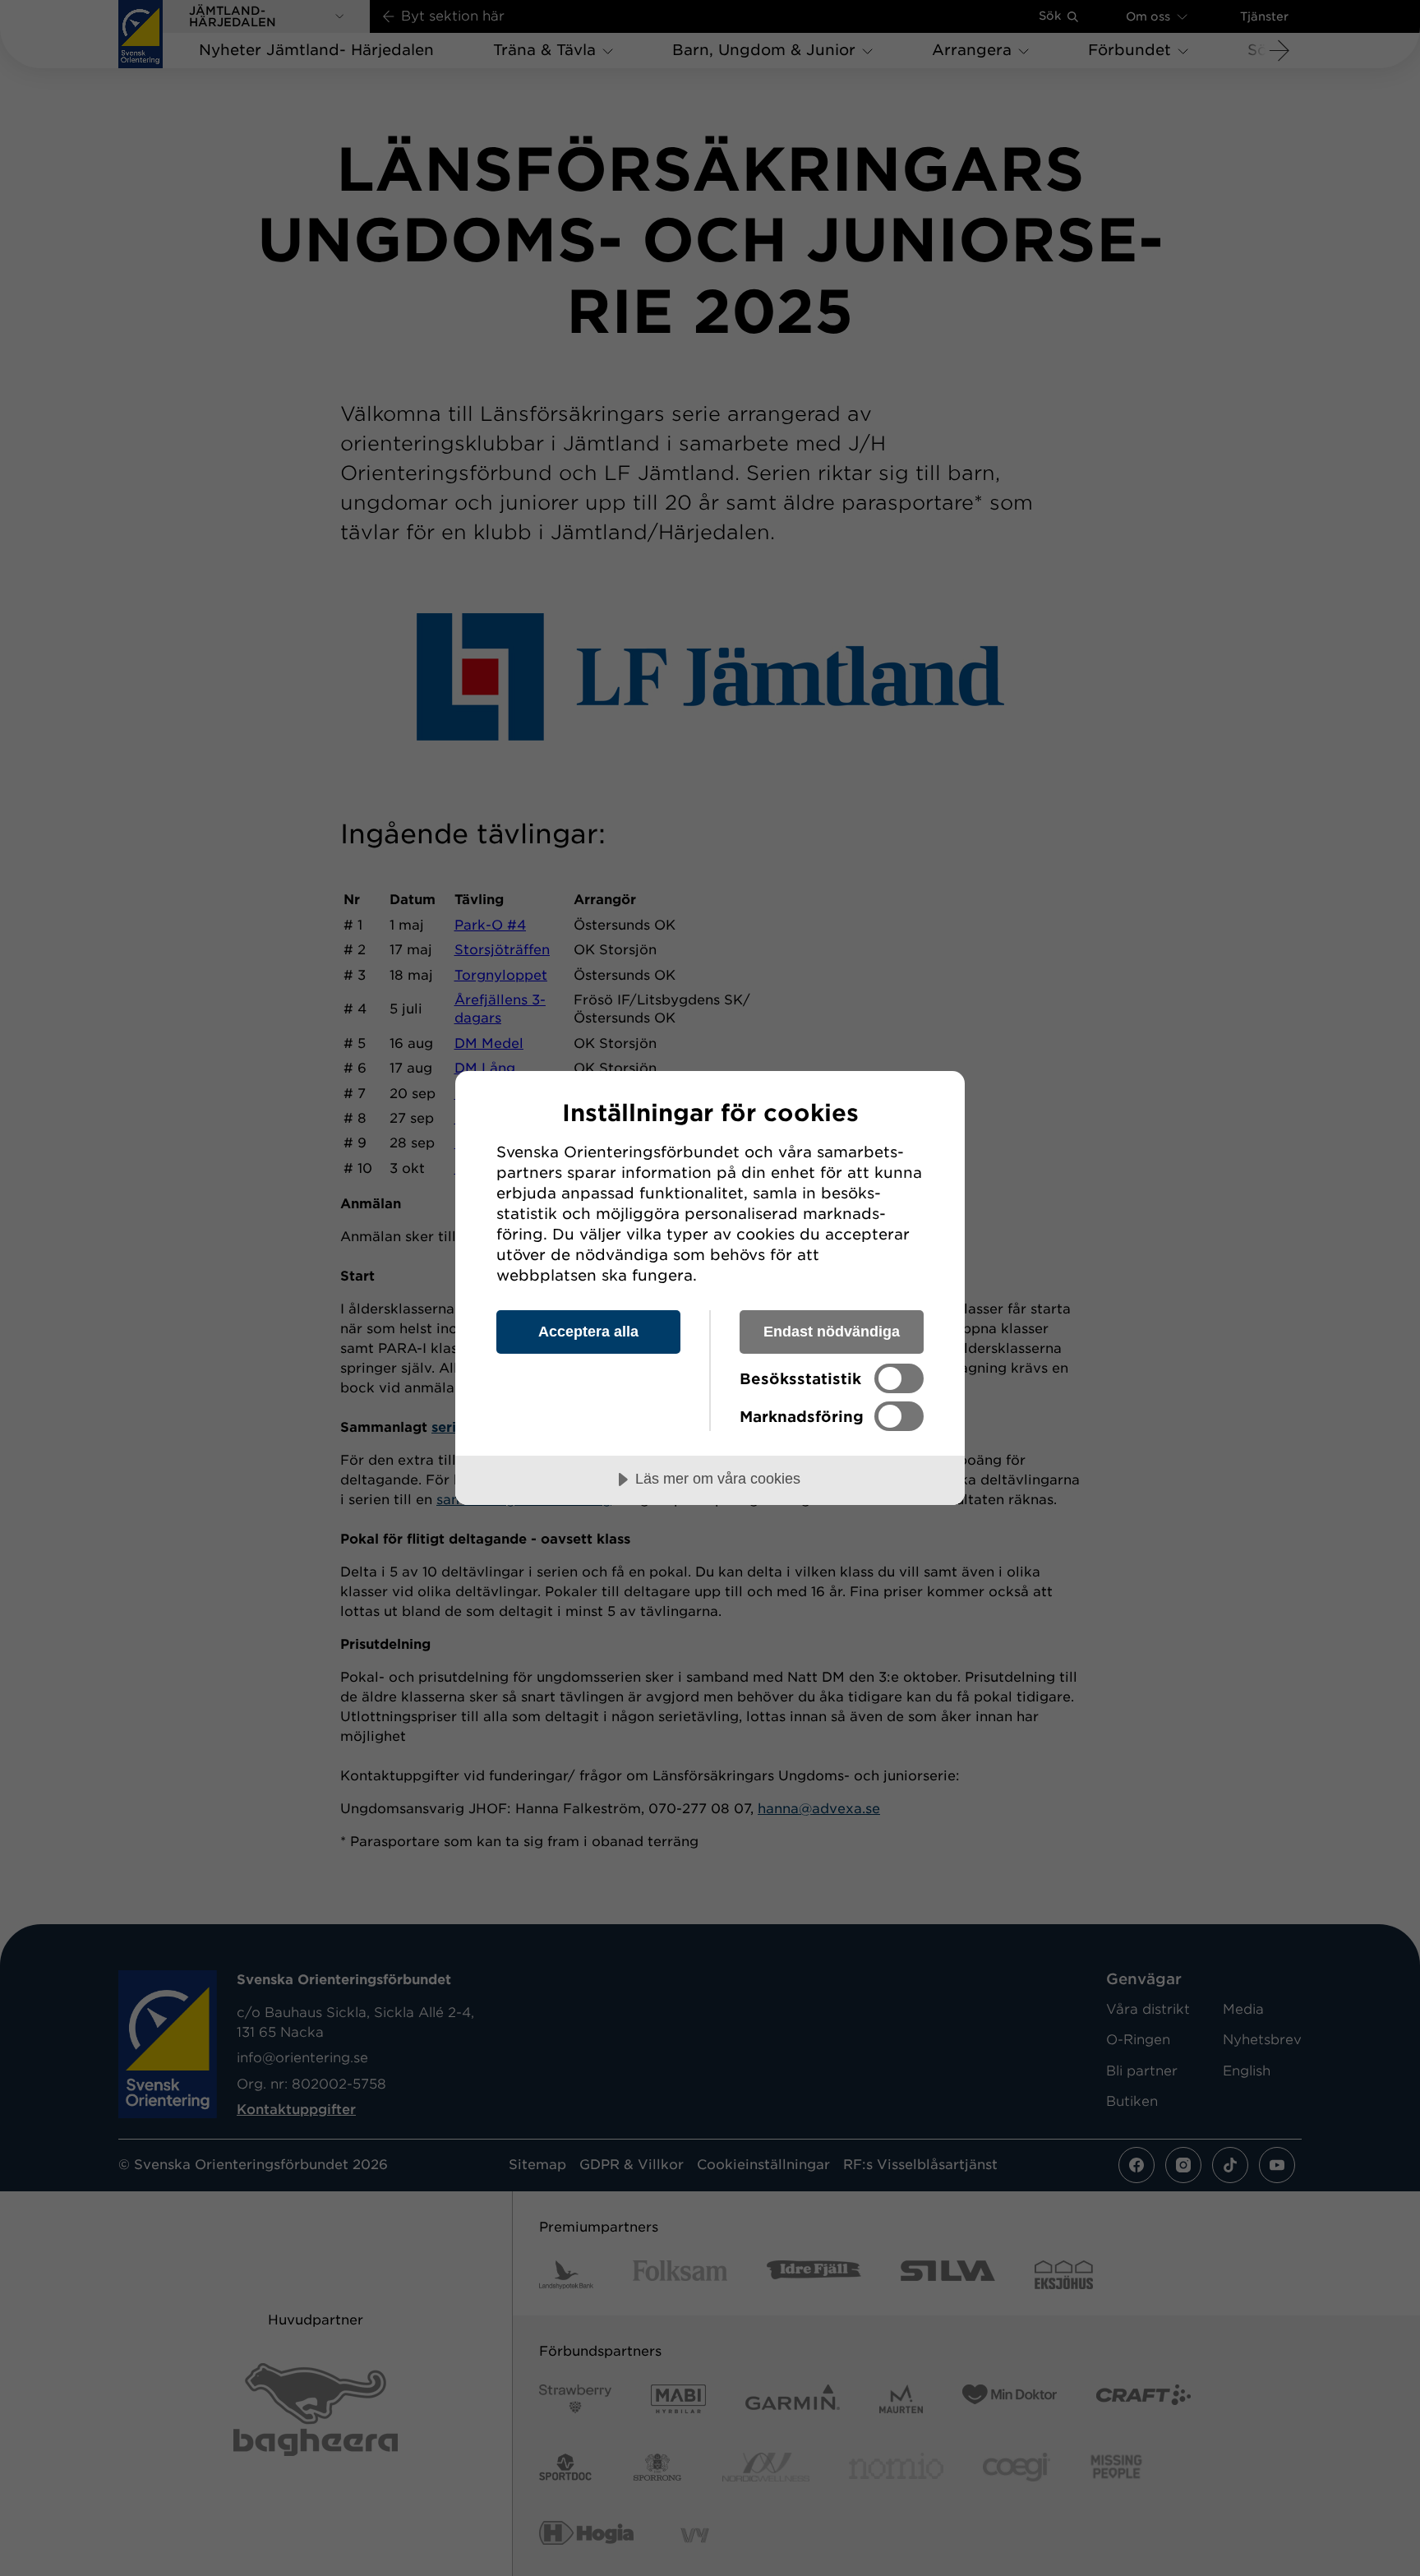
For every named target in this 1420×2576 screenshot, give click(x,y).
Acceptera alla (588, 1332)
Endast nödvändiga (832, 1332)
